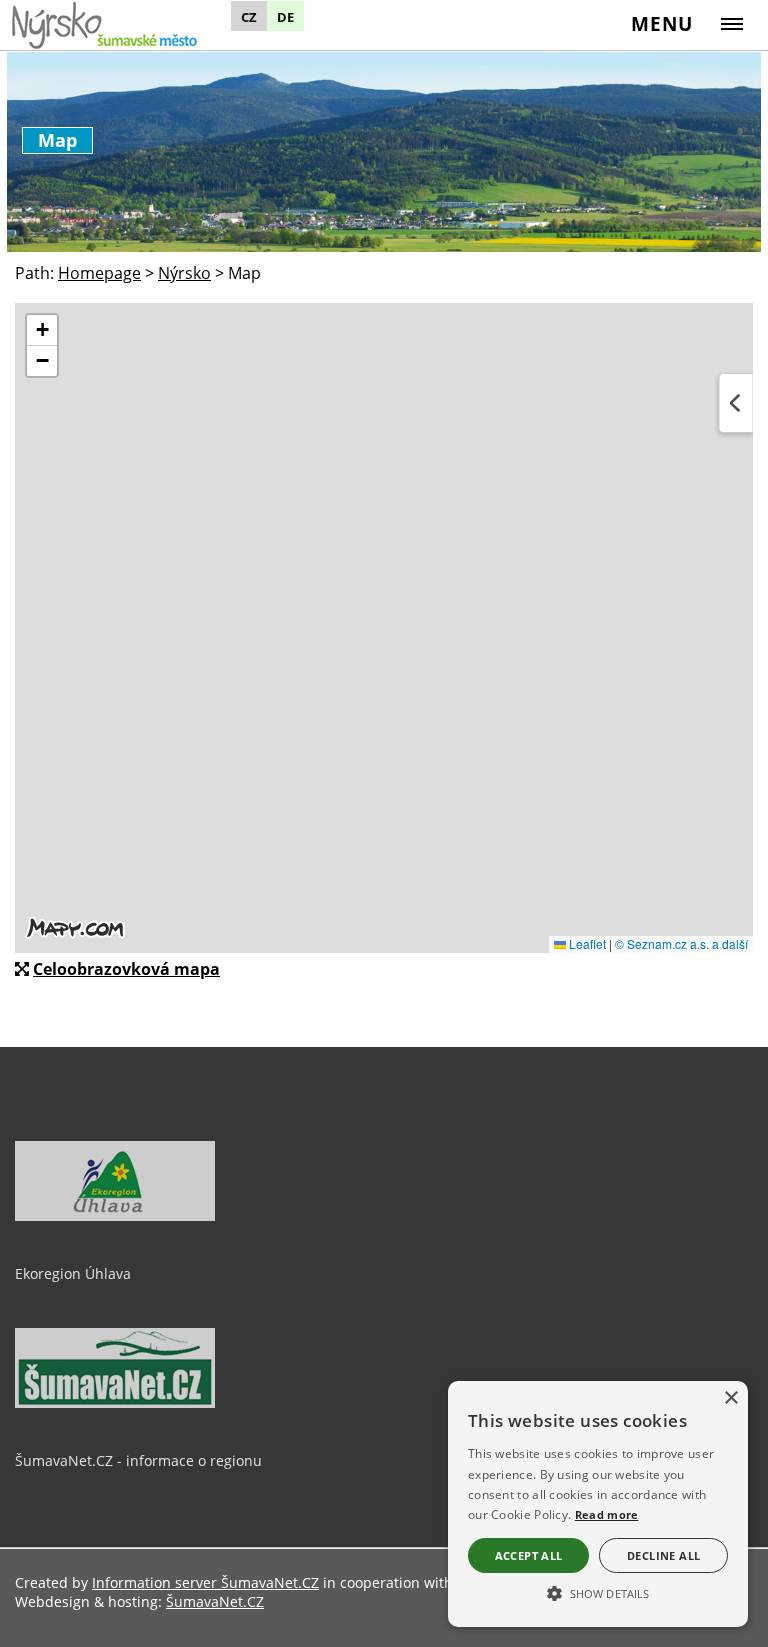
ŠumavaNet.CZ (215, 1601)
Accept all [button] (529, 1555)
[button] (598, 1592)
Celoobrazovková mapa (126, 969)
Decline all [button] (663, 1555)
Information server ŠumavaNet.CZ (205, 1582)
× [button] (730, 1398)
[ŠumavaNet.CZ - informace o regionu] (115, 1403)
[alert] (598, 1504)
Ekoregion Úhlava (73, 1273)
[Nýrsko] (127, 24)
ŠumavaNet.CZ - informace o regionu (138, 1460)
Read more (607, 1514)
